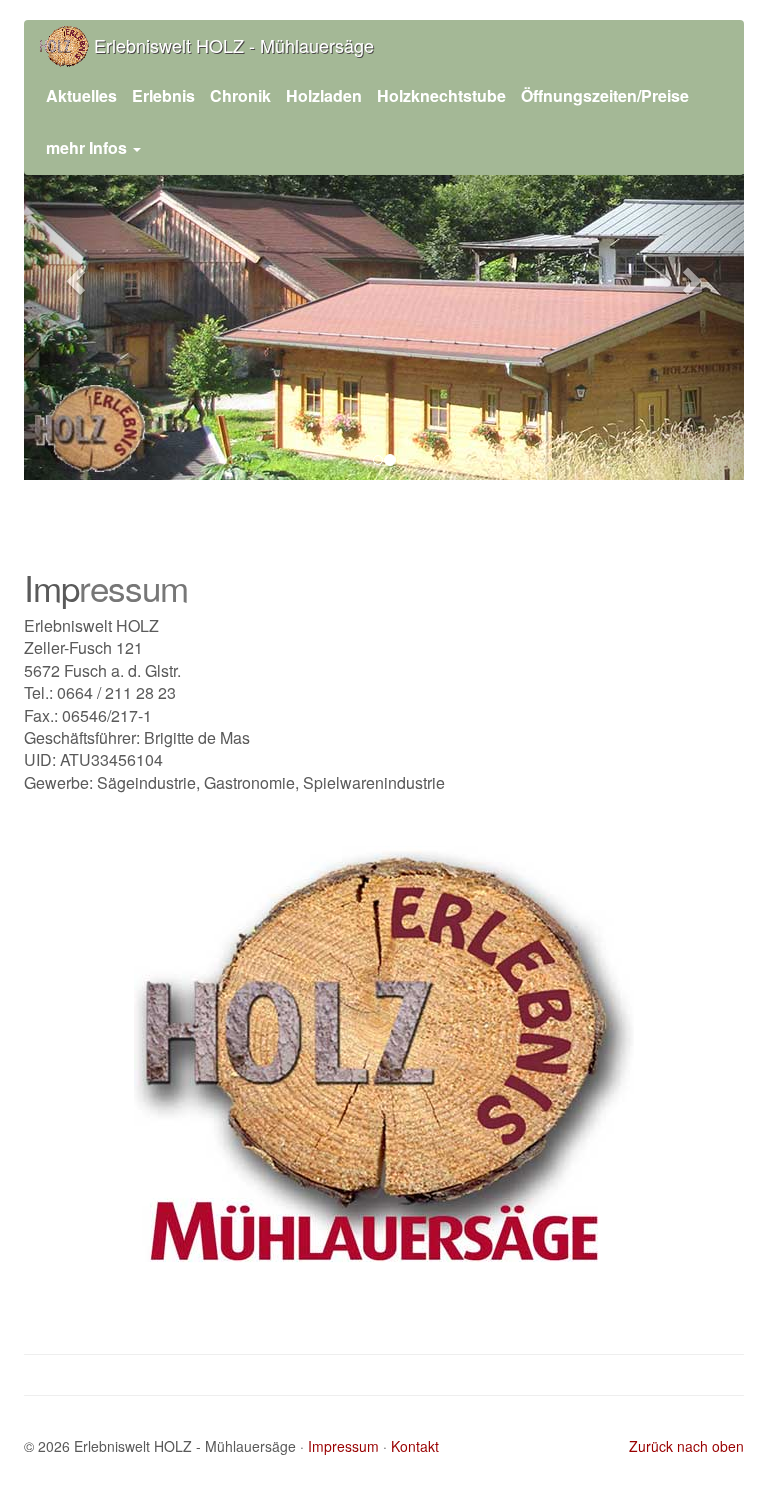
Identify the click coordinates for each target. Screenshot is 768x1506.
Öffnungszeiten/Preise (605, 95)
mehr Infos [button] (88, 147)
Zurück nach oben (686, 1446)
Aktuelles (81, 95)
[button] (78, 280)
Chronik (240, 95)
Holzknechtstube (441, 95)
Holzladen (324, 95)
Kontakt (415, 1446)
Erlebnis (163, 95)
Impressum (343, 1446)
